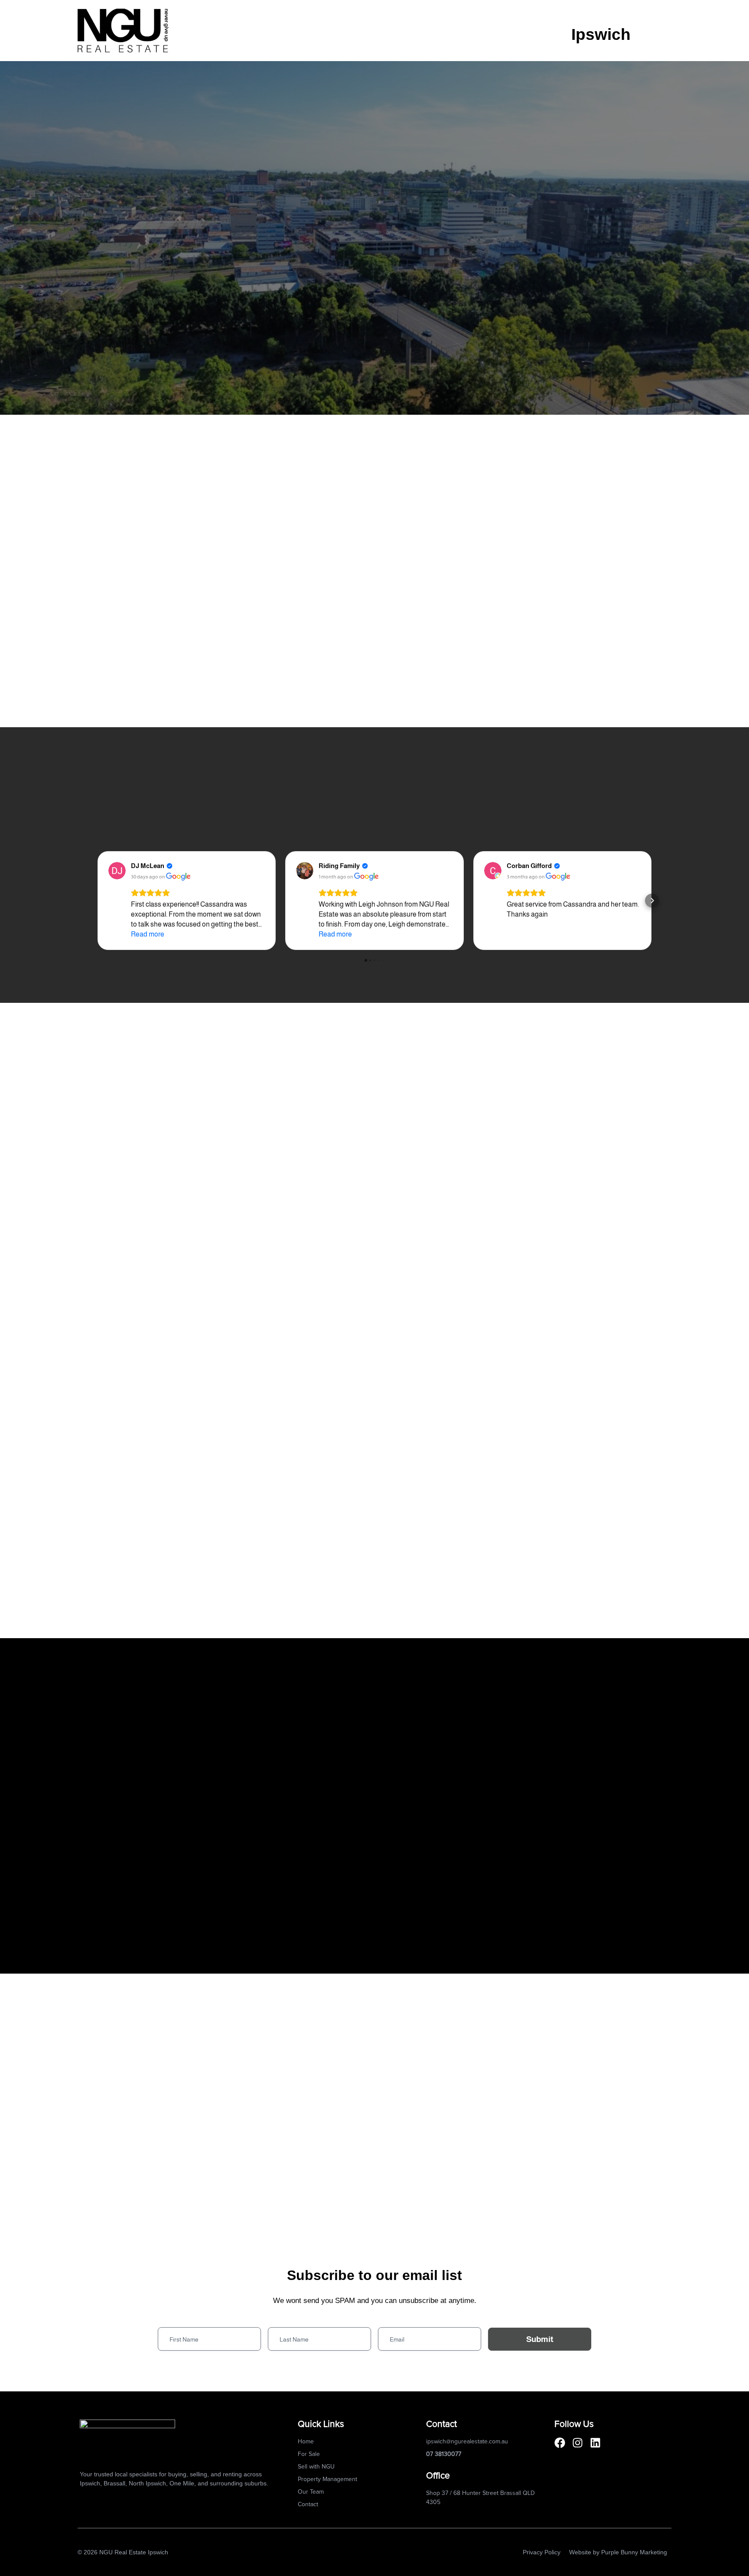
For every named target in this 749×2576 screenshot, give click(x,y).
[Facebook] (560, 2443)
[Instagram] (578, 2443)
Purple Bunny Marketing (634, 2552)
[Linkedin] (595, 2443)
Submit (540, 2339)
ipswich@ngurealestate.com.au (467, 2442)
